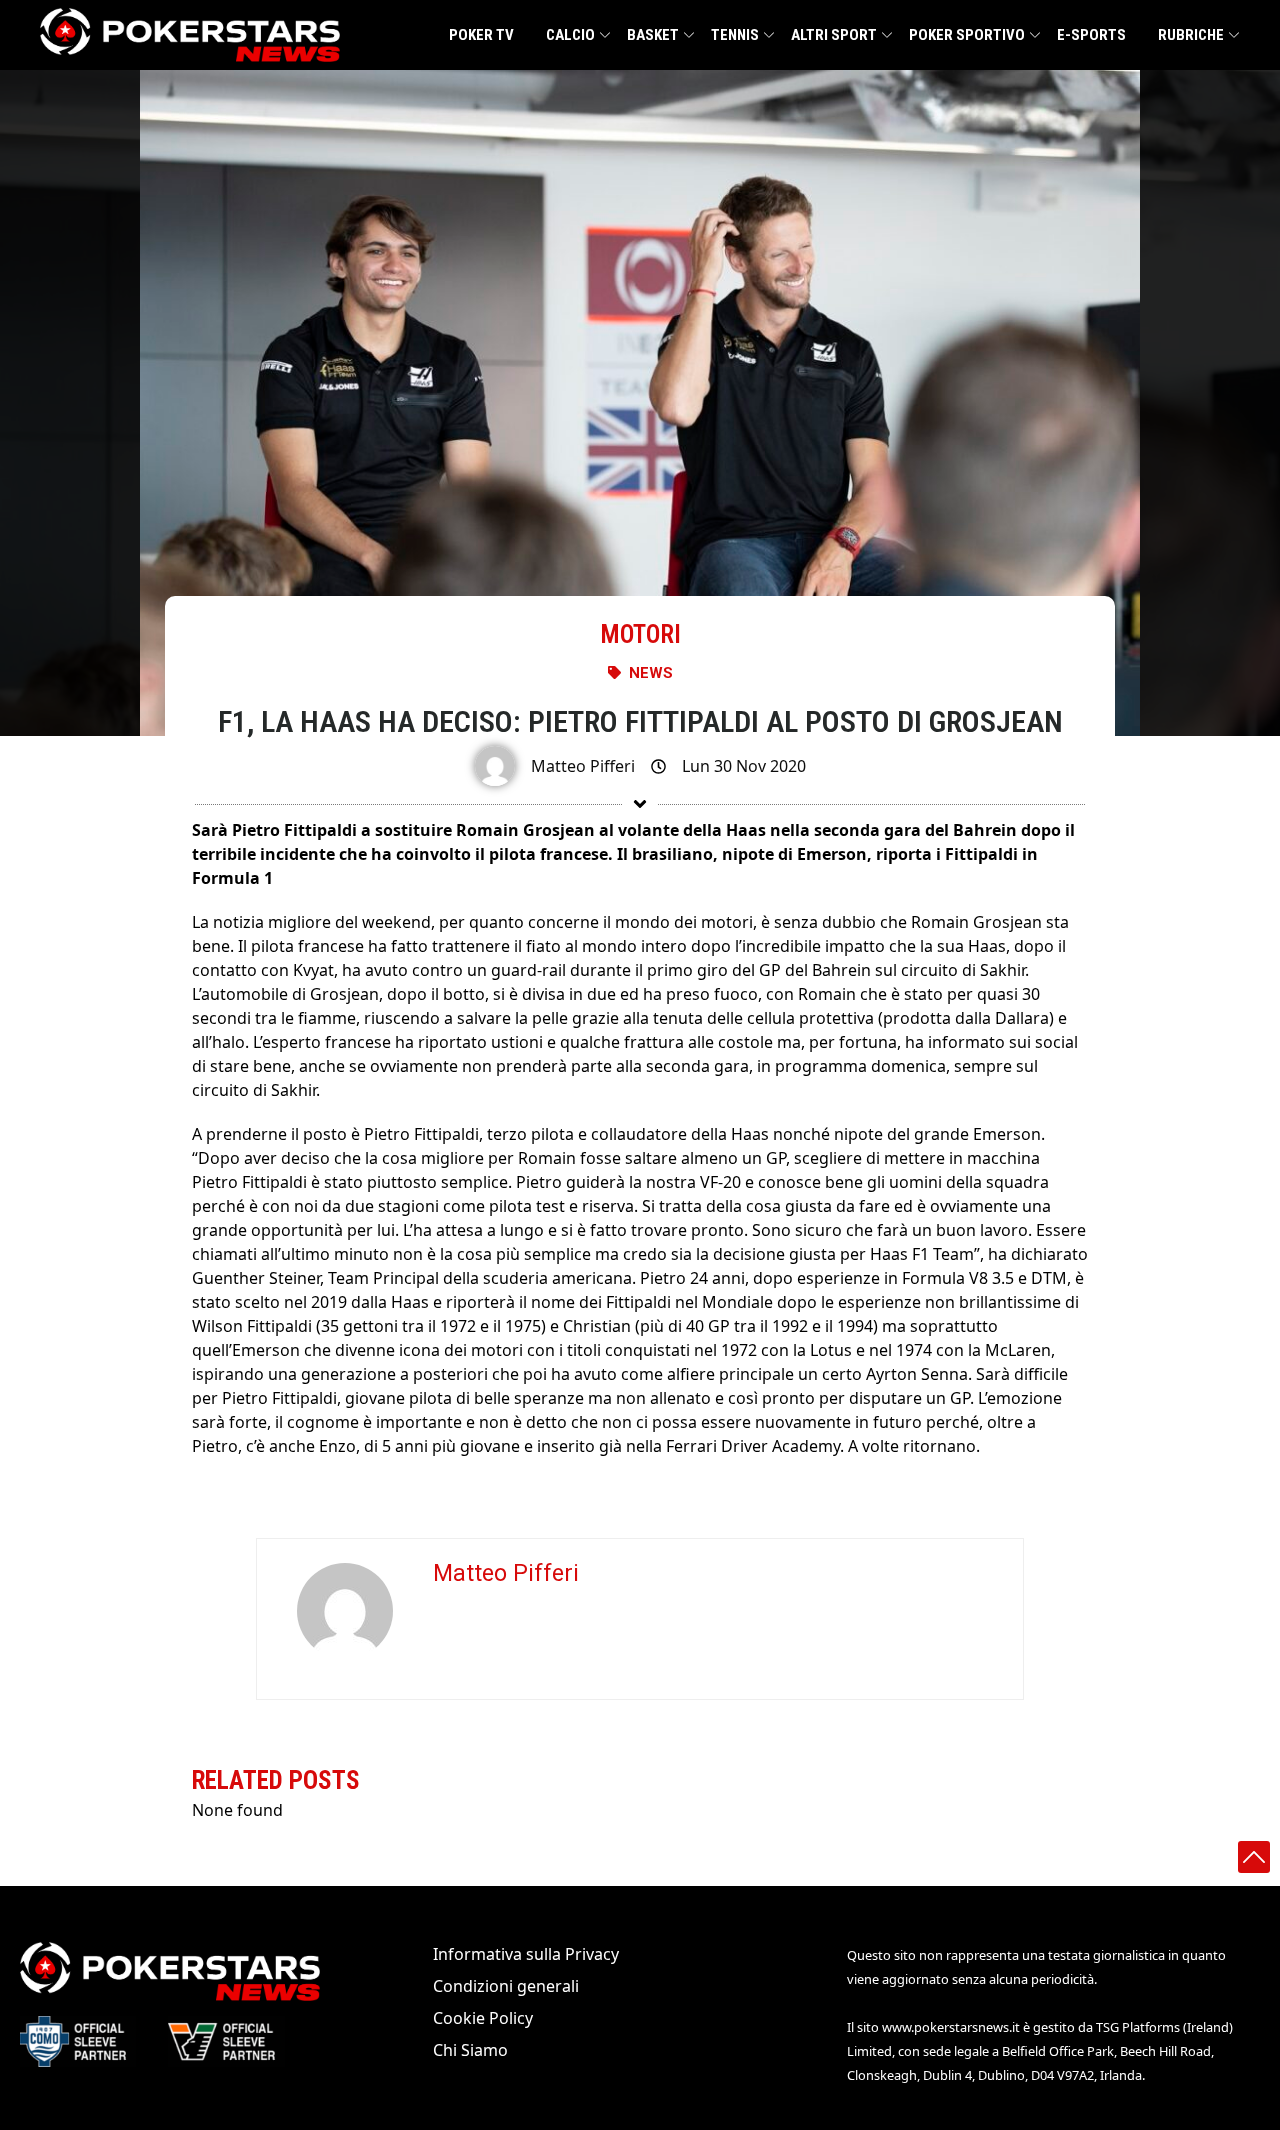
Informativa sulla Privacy (526, 1954)
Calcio (570, 35)
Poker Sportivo (967, 35)
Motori (640, 634)
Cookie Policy (483, 2018)
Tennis (735, 35)
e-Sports (1091, 35)
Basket (653, 35)
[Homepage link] (190, 35)
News (651, 673)
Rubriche (1191, 35)
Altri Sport (834, 35)
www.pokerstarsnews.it (951, 2027)
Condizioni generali (506, 1986)
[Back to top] (1254, 1857)
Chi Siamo (470, 2050)
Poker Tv (481, 35)
